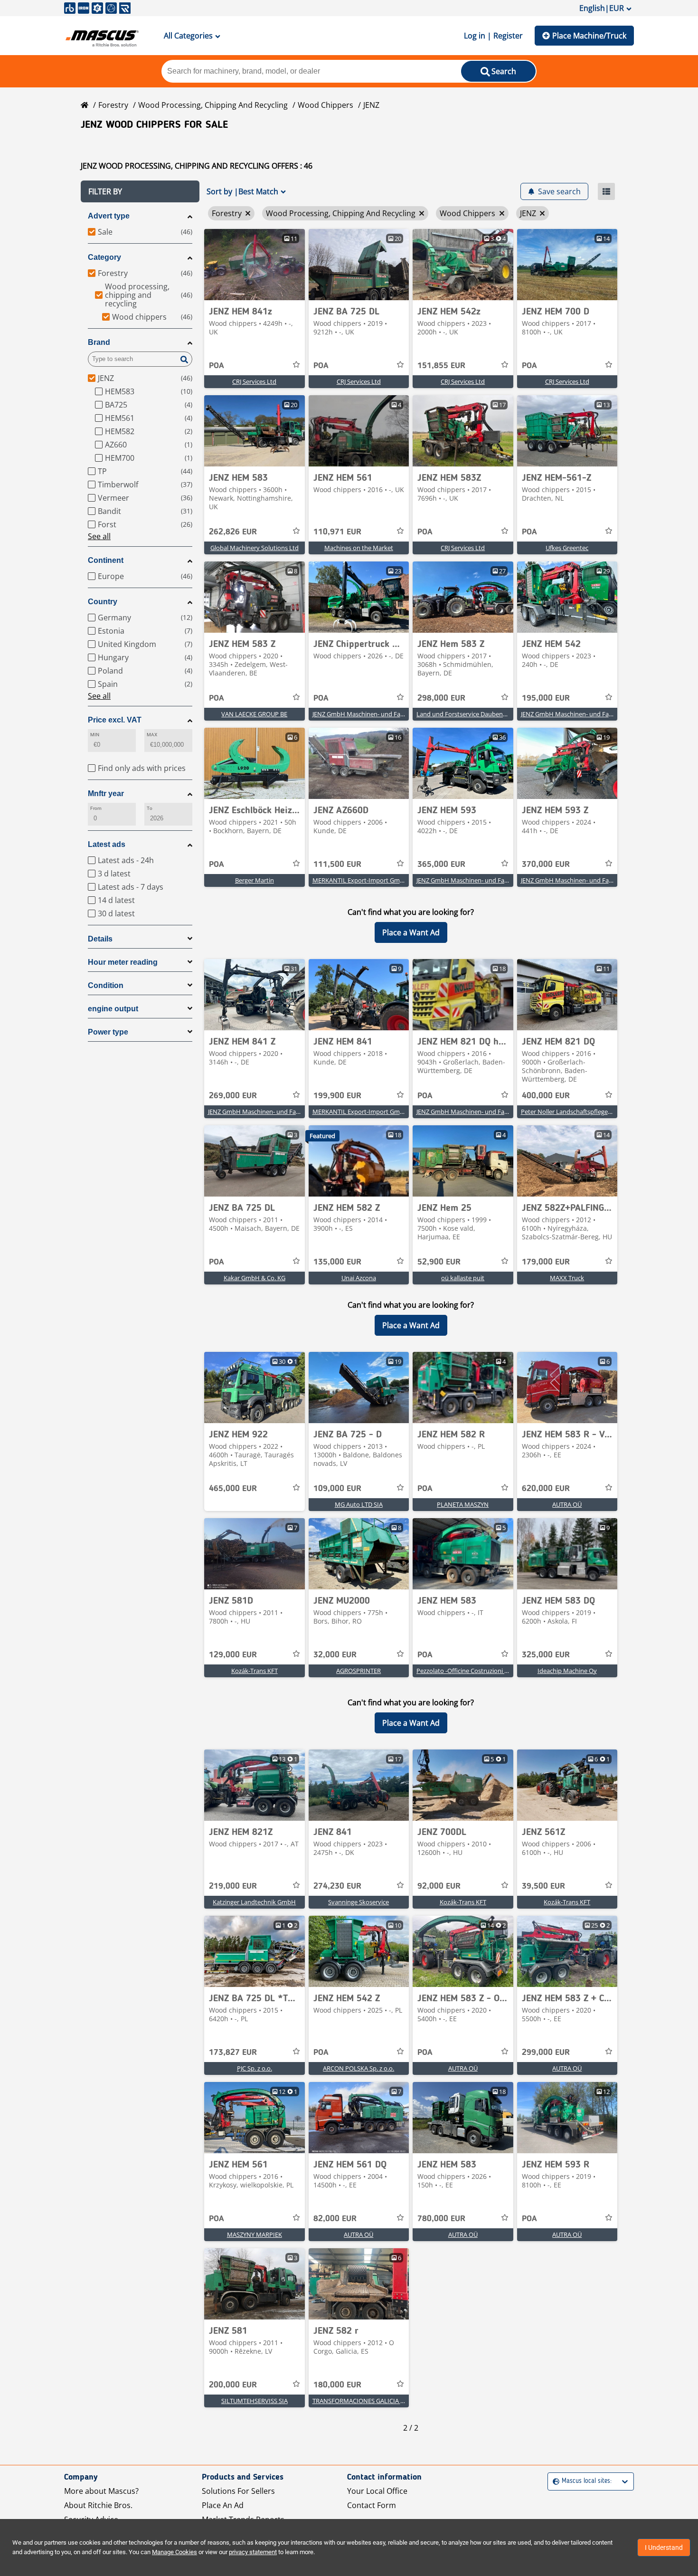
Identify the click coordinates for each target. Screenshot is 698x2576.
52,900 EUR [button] (439, 1262)
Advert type (109, 216)
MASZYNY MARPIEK (255, 2234)
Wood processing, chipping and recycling (213, 105)
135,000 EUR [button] (337, 1262)
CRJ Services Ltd (254, 381)
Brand (99, 342)
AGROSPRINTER (358, 1671)
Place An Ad (223, 2505)
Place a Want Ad (411, 932)
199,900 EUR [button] (337, 1096)
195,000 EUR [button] (546, 698)
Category (104, 257)
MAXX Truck (567, 1278)
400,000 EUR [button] (546, 1096)
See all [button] (99, 536)
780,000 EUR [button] (441, 2219)
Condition (106, 985)
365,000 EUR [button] (441, 865)
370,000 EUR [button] (546, 865)
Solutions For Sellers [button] (238, 2491)
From (96, 808)
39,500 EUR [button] (543, 1886)
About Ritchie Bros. (98, 2505)
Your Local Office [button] (377, 2491)
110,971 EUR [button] (337, 532)
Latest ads (107, 844)
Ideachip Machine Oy (567, 1671)
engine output (113, 1009)
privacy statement (253, 2552)
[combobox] (554, 2481)
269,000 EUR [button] (233, 1096)
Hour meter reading (123, 962)
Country (103, 602)
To (150, 808)
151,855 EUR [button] (441, 366)
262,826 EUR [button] (233, 532)
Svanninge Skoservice (358, 1902)
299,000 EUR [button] (546, 2053)
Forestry (113, 105)
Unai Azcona (359, 1278)
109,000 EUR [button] (337, 1489)
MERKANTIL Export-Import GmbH (360, 880)
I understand (664, 2547)
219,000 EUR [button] (233, 1886)
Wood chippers (325, 105)
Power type (108, 1032)
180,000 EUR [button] (337, 2385)
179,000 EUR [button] (546, 1262)
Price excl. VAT (115, 720)
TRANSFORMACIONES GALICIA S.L (360, 2401)
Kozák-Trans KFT (255, 1671)
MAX (152, 735)
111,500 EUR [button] (337, 865)
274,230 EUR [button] (337, 1886)
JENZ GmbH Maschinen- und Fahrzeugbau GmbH (382, 714)
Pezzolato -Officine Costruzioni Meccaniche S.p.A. (485, 1671)
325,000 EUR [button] (546, 1655)
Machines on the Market (359, 548)
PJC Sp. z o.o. (255, 2068)
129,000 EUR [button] (233, 1655)
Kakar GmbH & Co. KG (255, 1278)
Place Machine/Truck (589, 36)
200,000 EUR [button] (233, 2385)
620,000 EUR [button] (546, 1489)
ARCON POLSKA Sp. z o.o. (358, 2068)
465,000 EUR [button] (233, 1489)
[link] (255, 265)
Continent (106, 560)
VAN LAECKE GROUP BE (254, 714)
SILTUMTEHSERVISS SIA (255, 2401)
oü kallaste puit (463, 1278)
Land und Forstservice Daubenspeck (468, 714)
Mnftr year (106, 794)
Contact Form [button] (372, 2505)
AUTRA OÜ (567, 1504)
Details (100, 939)
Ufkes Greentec (567, 548)
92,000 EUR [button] (439, 1886)
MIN (95, 735)
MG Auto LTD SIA (359, 1504)
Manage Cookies (174, 2552)
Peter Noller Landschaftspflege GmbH (574, 1112)
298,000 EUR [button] (441, 698)
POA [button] (217, 366)
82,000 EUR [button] (335, 2219)
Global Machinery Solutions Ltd (255, 548)
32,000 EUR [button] (335, 1655)
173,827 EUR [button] (233, 2053)
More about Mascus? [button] (101, 2491)
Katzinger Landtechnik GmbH (254, 1902)
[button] (140, 191)
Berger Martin (255, 880)
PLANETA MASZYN (463, 1504)
